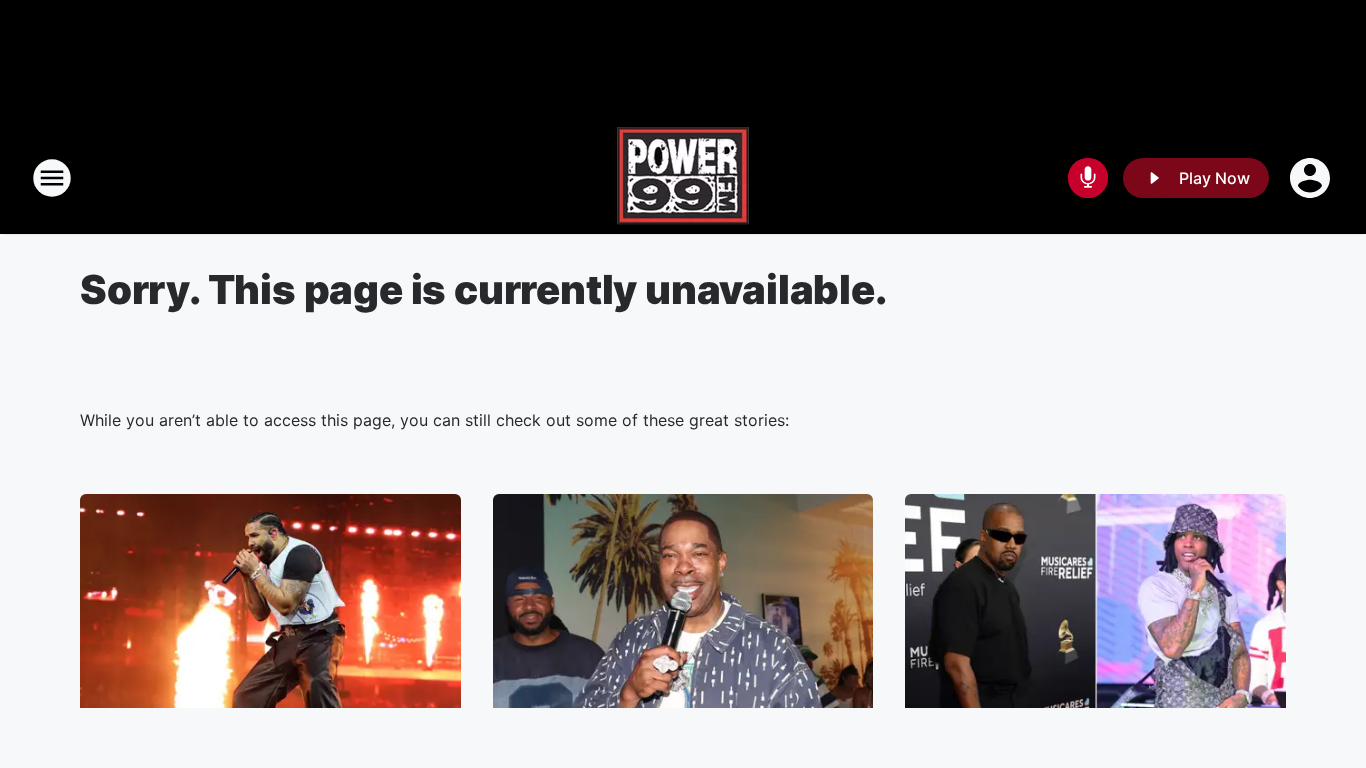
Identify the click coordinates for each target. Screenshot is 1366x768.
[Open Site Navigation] (52, 178)
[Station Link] (683, 178)
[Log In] (1312, 178)
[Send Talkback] (1088, 178)
